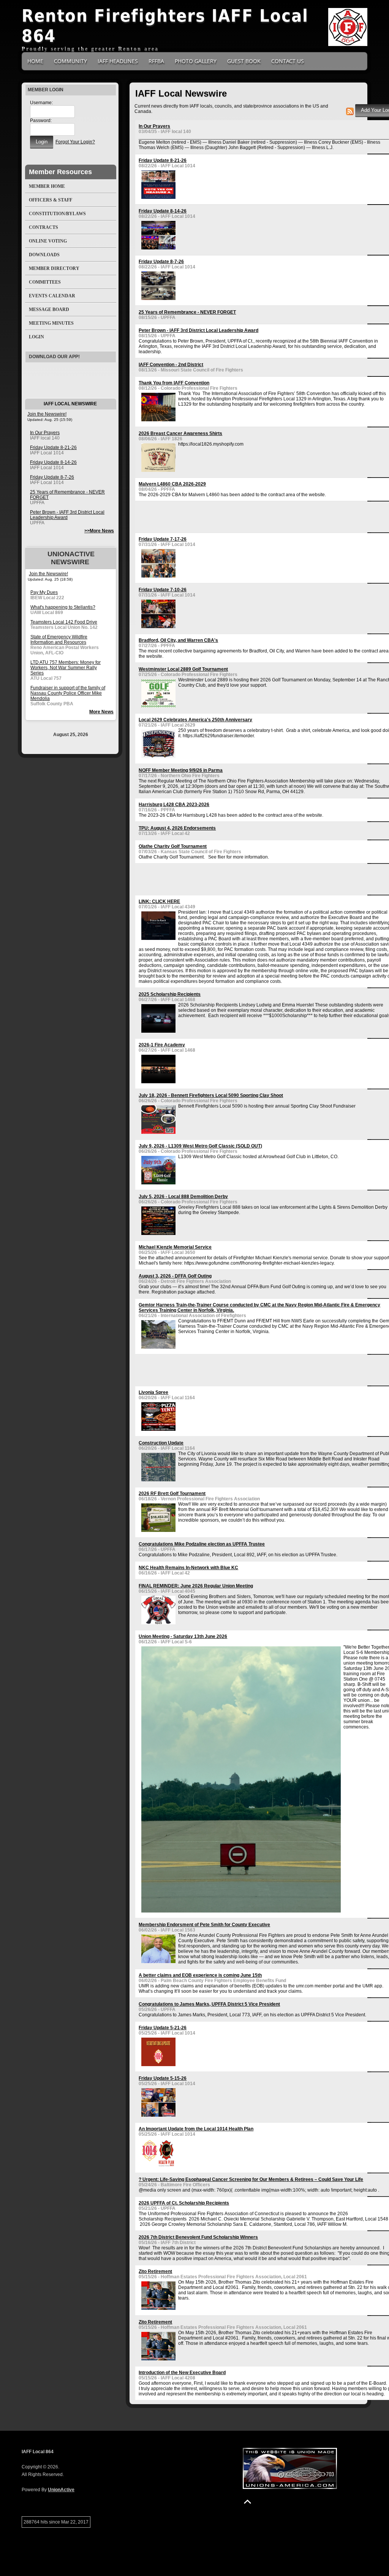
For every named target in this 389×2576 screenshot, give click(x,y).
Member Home (47, 186)
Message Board (49, 310)
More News (101, 712)
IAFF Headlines (118, 61)
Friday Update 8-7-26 (52, 477)
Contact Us (288, 61)
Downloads (44, 255)
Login (36, 337)
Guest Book (244, 61)
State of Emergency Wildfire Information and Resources (59, 640)
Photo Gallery (196, 61)
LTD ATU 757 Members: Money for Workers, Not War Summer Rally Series (66, 668)
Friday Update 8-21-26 (53, 448)
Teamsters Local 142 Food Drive (64, 622)
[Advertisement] (228, 516)
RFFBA (156, 61)
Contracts (43, 227)
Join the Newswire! (47, 414)
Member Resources (60, 172)
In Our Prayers (45, 433)
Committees (45, 282)
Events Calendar (52, 296)
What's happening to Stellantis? (63, 607)
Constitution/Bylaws (57, 214)
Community (70, 61)
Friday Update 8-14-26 (53, 462)
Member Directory (54, 268)
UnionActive (61, 2490)
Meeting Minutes (51, 323)
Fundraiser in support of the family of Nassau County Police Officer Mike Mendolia (68, 693)
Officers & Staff (51, 200)
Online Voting (48, 241)
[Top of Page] (247, 2502)
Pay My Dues (44, 592)
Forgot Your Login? (75, 142)
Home (35, 61)
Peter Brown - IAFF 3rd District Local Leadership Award (67, 515)
